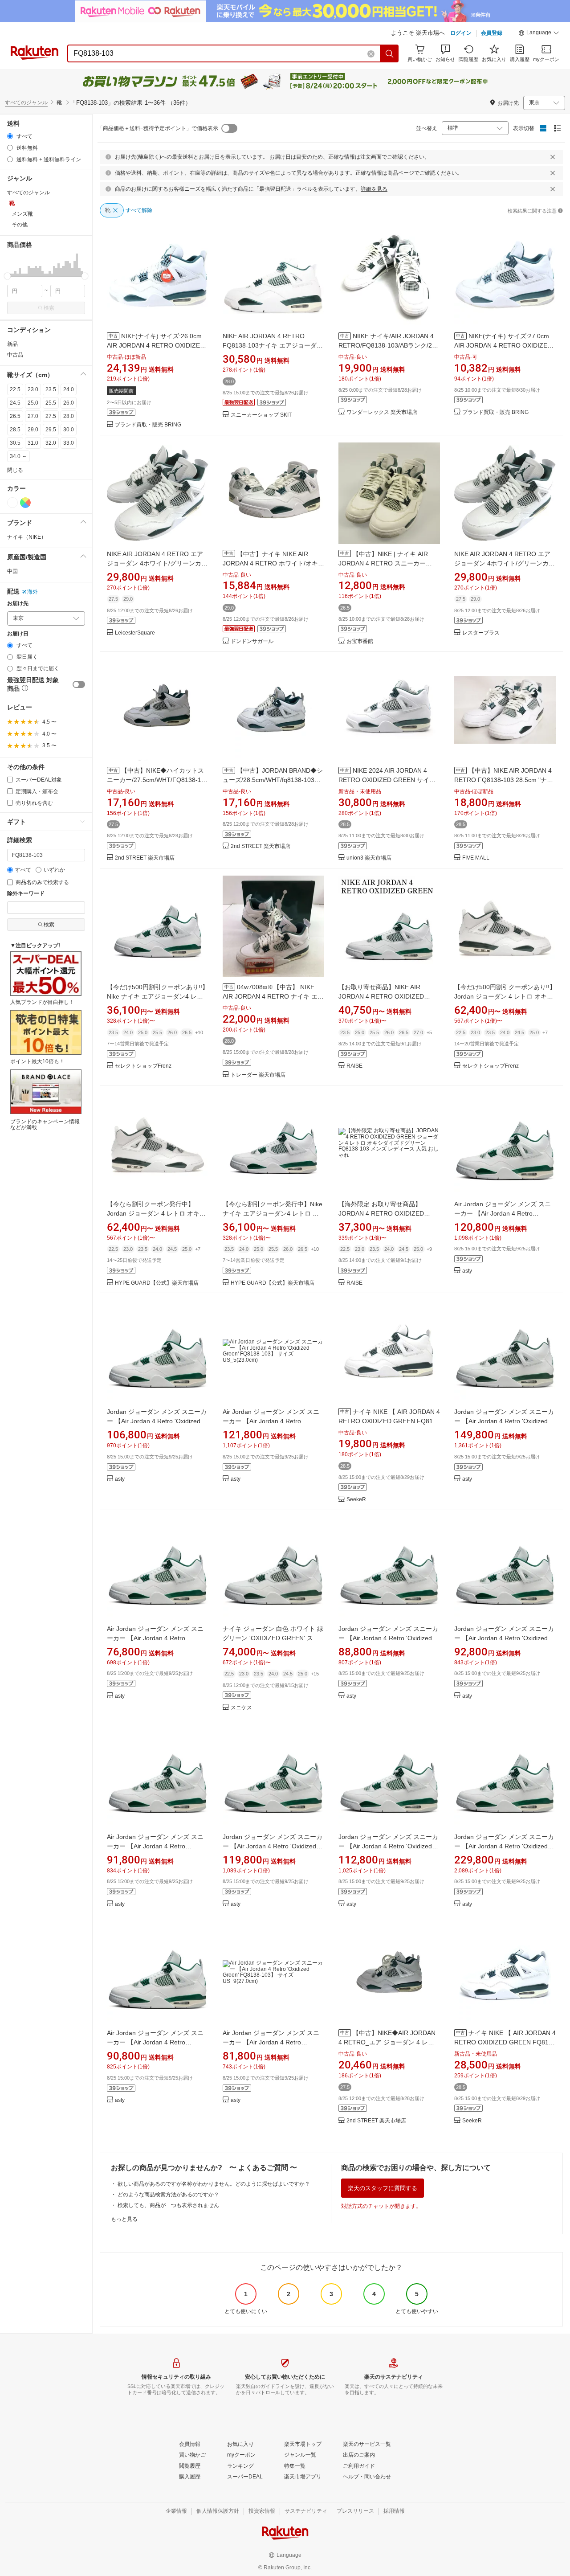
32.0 (51, 443)
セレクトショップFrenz (143, 1066)
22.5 (15, 389)
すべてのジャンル (26, 102)
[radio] (10, 136)
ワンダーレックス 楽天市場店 (382, 412)
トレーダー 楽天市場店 (258, 1075)
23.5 (51, 389)
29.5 (51, 430)
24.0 (69, 389)
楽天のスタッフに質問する (383, 2188)
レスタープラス (481, 633)
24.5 (15, 403)
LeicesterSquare (135, 633)
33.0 (69, 443)
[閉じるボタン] (553, 157)
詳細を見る (374, 189)
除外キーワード (26, 894)
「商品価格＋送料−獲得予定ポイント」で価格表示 (158, 128)
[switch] (79, 684)
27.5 (51, 416)
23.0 (33, 389)
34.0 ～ (18, 456)
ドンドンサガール (252, 641)
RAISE (354, 1066)
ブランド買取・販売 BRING (148, 425)
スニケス (241, 1708)
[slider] (7, 276)
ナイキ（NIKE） (27, 537)
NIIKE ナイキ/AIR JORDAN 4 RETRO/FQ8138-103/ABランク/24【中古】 (387, 345)
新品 (12, 344)
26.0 (69, 403)
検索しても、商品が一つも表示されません (168, 2205)
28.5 (15, 430)
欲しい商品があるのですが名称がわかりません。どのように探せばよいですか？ (214, 2184)
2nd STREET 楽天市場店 (145, 858)
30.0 (69, 430)
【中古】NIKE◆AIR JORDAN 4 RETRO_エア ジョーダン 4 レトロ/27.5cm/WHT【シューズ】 (387, 2042)
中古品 (15, 355)
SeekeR (356, 1500)
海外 (33, 592)
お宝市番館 (360, 641)
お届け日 (18, 634)
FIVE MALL (476, 858)
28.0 (69, 416)
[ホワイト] (12, 503)
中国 (12, 571)
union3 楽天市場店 (369, 858)
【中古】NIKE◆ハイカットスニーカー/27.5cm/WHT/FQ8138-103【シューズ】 (158, 780)
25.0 (33, 403)
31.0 (33, 443)
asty (467, 1271)
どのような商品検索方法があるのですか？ (168, 2195)
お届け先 (18, 604)
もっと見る (124, 2219)
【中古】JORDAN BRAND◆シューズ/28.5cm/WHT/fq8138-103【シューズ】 (273, 780)
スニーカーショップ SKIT (261, 415)
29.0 (33, 430)
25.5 (51, 403)
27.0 (33, 416)
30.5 (15, 443)
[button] (539, 34)
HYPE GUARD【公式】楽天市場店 (157, 1283)
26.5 (15, 416)
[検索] (390, 53)
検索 (49, 308)
